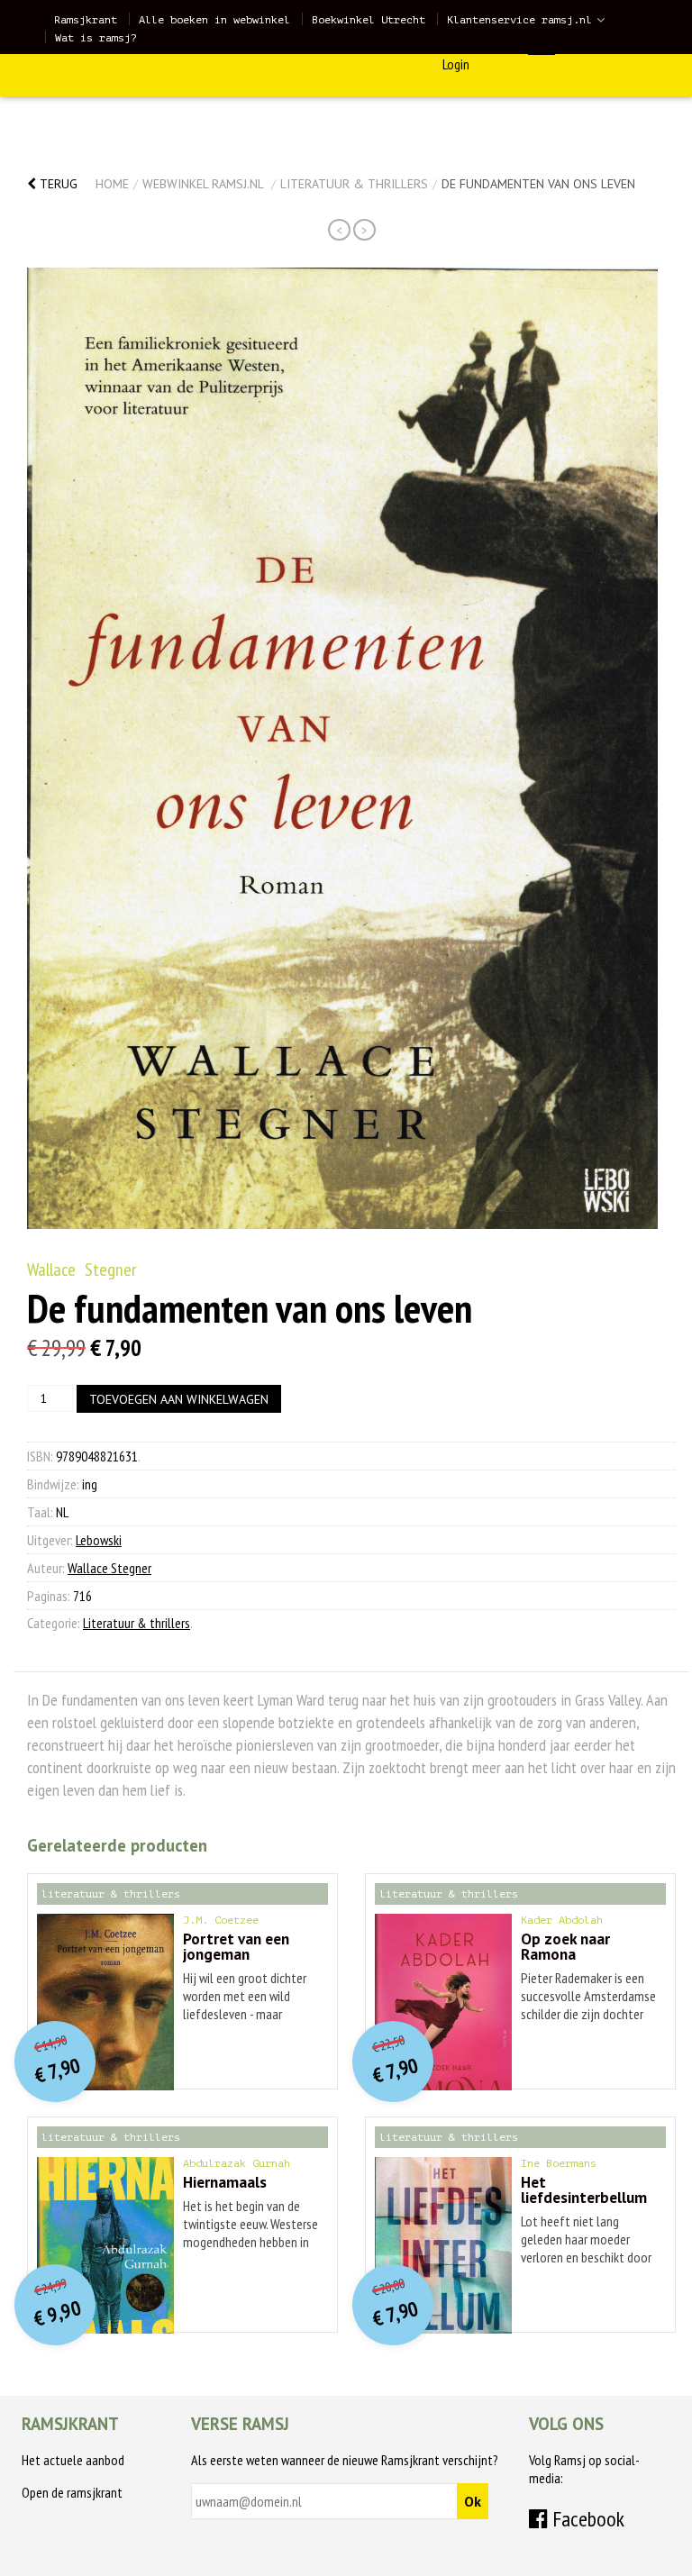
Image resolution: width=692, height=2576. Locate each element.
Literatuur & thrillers (354, 184)
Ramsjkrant (86, 20)
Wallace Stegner (82, 1270)
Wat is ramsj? (96, 38)
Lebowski (99, 1540)
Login (456, 64)
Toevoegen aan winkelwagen (179, 1399)
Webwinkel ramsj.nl (203, 184)
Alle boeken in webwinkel (214, 20)
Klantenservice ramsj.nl (519, 20)
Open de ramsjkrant (72, 2492)
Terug (57, 184)
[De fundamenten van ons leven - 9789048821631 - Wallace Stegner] (342, 748)
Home (112, 184)
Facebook (586, 2519)
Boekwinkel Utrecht (369, 20)
